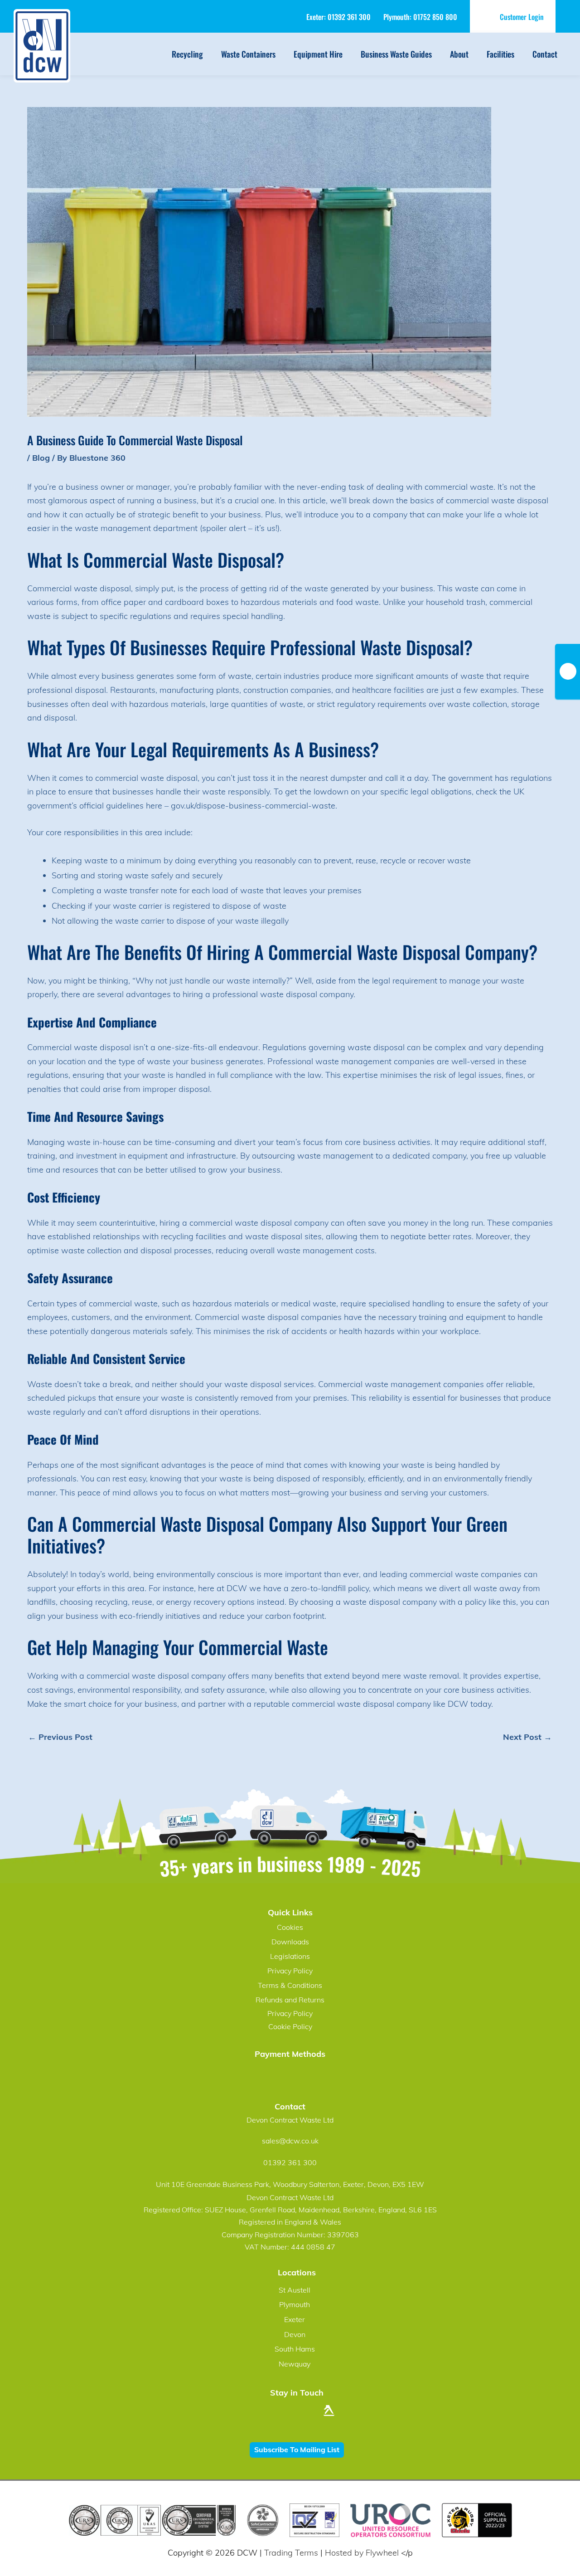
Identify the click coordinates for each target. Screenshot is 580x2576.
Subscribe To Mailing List (297, 2449)
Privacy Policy (290, 1971)
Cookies (290, 1927)
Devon (295, 2334)
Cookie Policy (290, 2026)
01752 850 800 (435, 17)
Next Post (527, 1737)
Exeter (295, 2319)
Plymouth (295, 2304)
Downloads (290, 1942)
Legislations (290, 1956)
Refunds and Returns (290, 2000)
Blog (41, 458)
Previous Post (60, 1737)
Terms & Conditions (290, 1985)
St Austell (295, 2290)
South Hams (295, 2349)
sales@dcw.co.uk (290, 2141)
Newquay (295, 2364)
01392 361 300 (349, 17)
